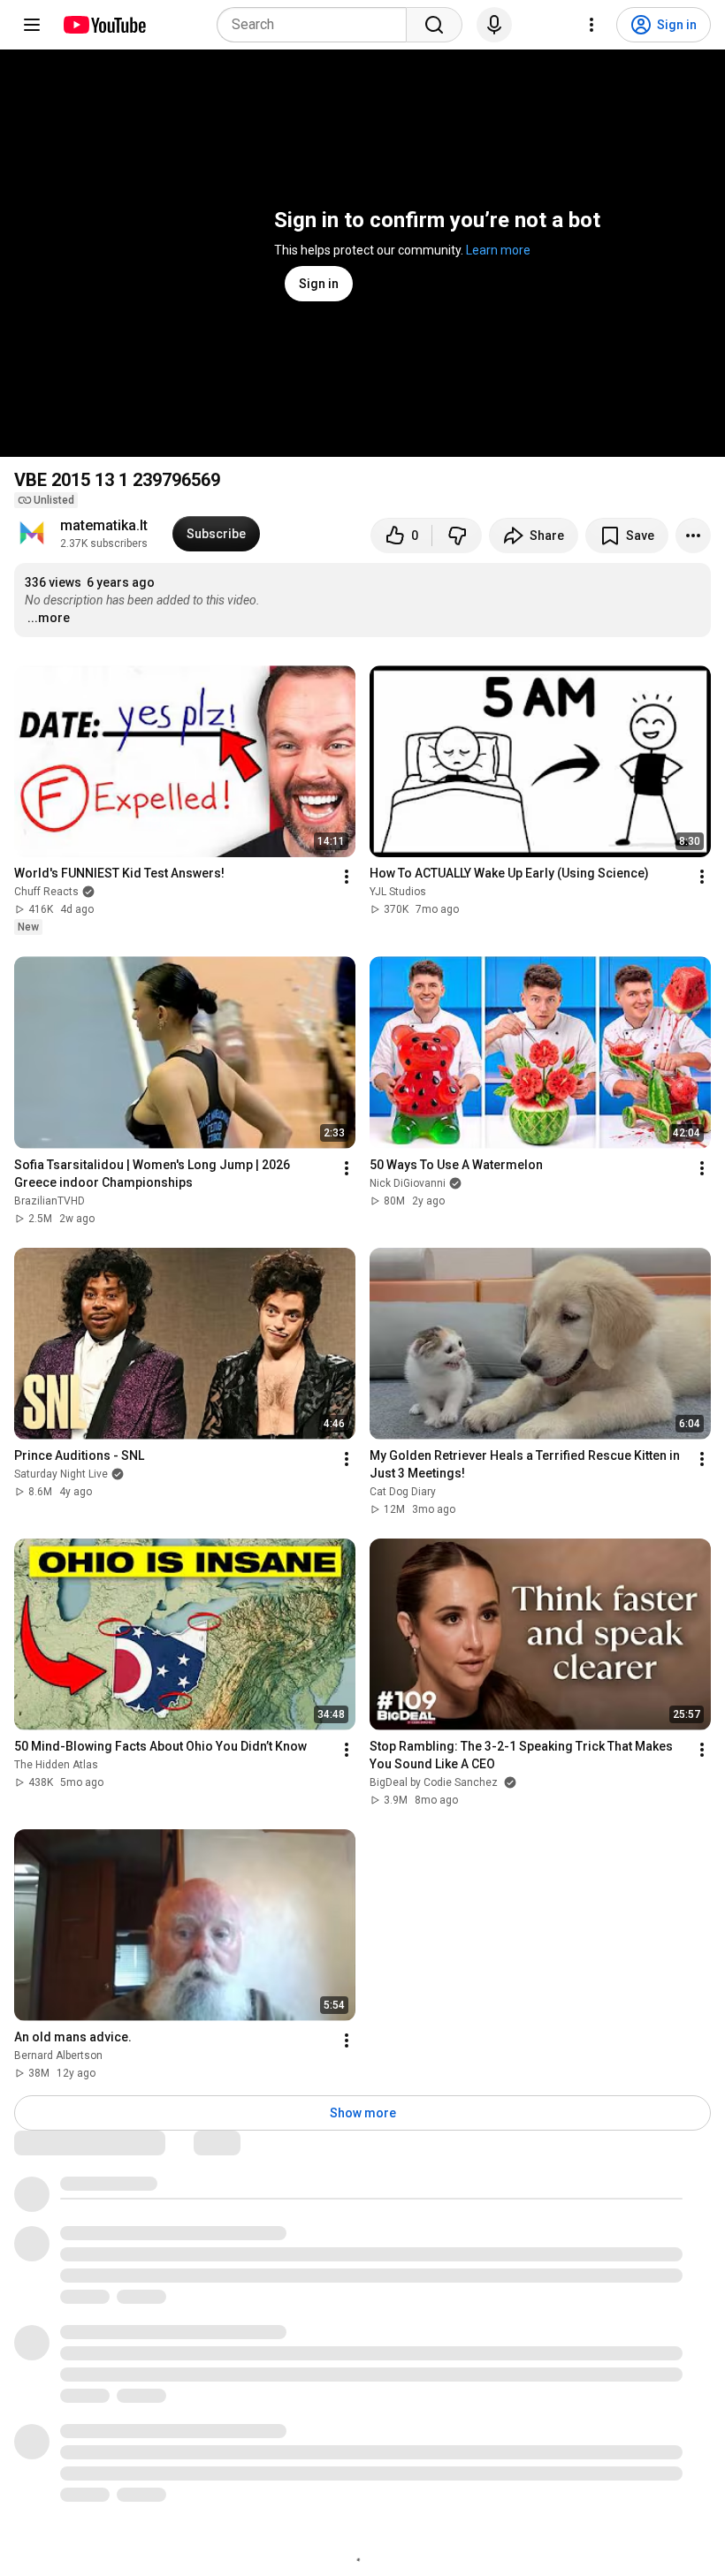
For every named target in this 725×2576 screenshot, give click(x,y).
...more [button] (49, 618)
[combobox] (317, 25)
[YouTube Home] (104, 25)
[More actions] (693, 536)
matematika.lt (104, 525)
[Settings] (591, 25)
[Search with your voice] (494, 25)
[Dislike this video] (457, 536)
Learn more (498, 250)
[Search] (434, 25)
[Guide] (32, 25)
